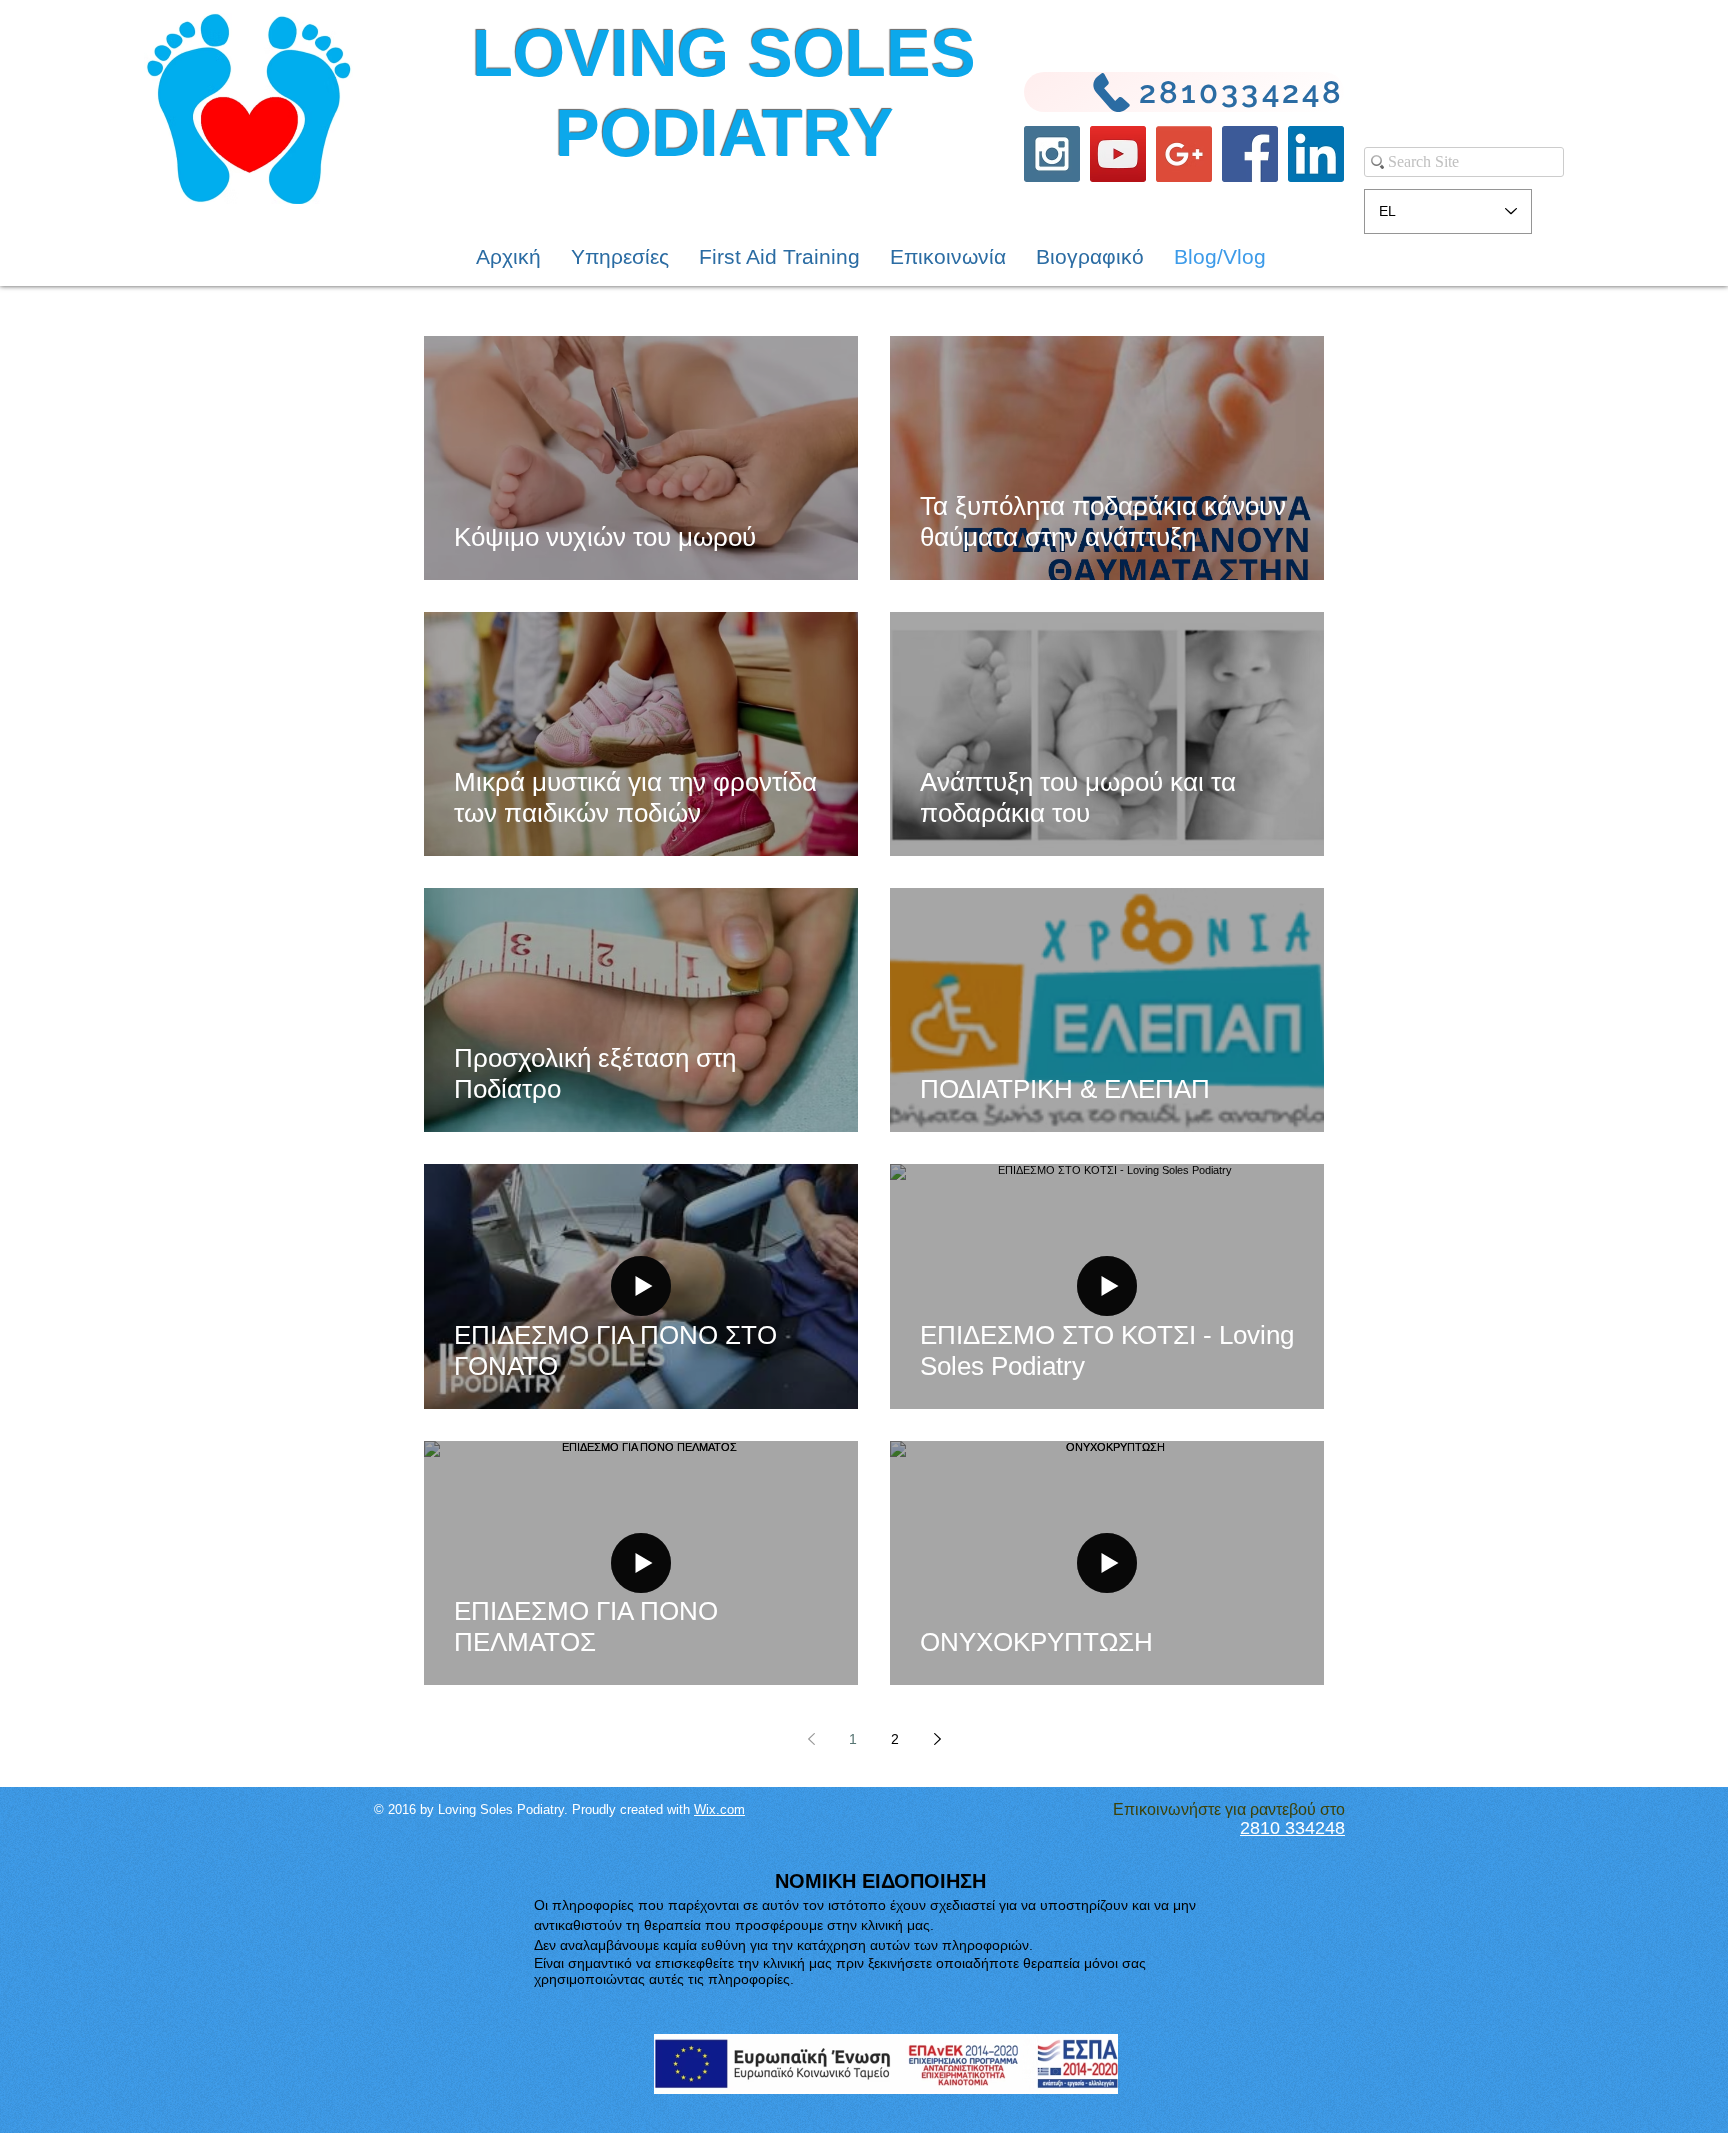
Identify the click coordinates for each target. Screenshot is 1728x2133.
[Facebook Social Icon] (1250, 154)
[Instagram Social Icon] (1052, 154)
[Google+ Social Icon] (1184, 154)
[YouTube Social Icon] (1118, 154)
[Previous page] (811, 1739)
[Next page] (937, 1739)
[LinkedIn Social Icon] (1316, 154)
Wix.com (719, 1809)
